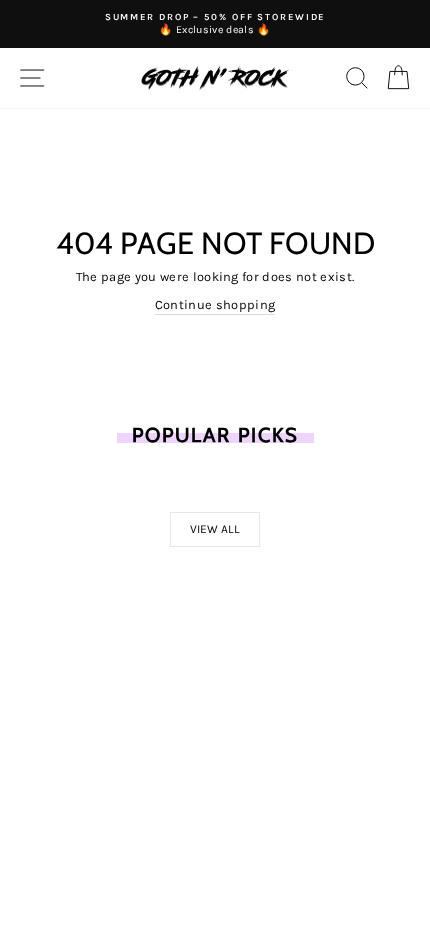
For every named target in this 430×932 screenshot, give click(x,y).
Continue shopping (215, 304)
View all (215, 529)
